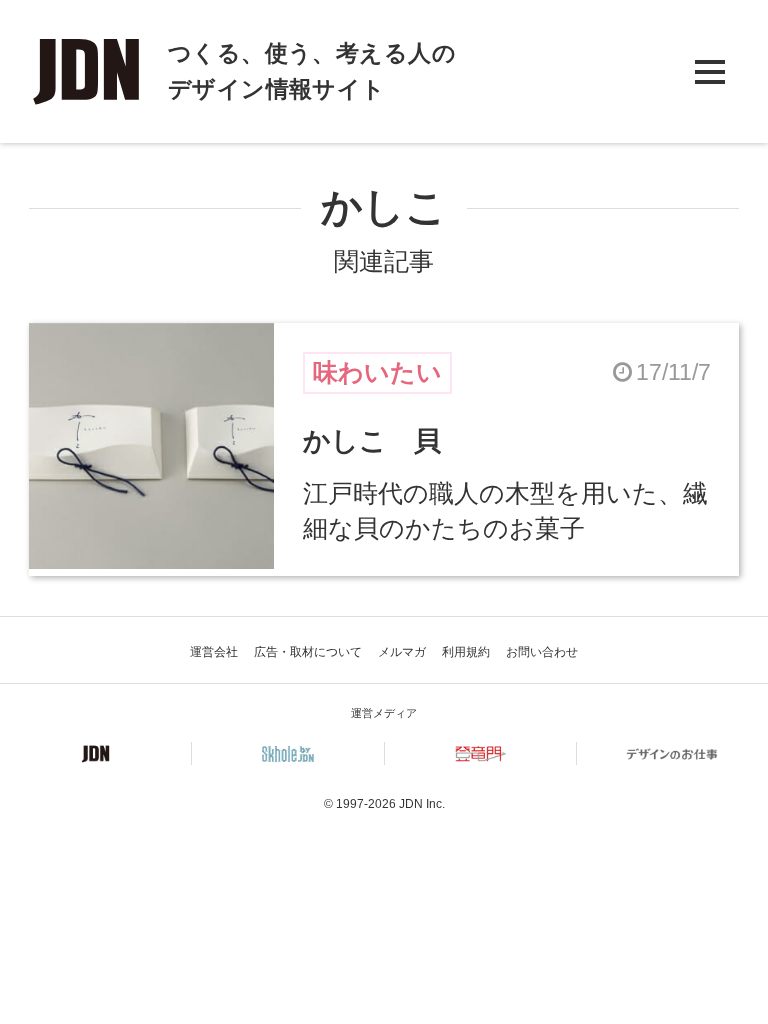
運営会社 (214, 652)
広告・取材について (308, 652)
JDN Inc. (422, 804)
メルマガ (402, 652)
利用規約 (466, 652)
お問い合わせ (542, 652)
